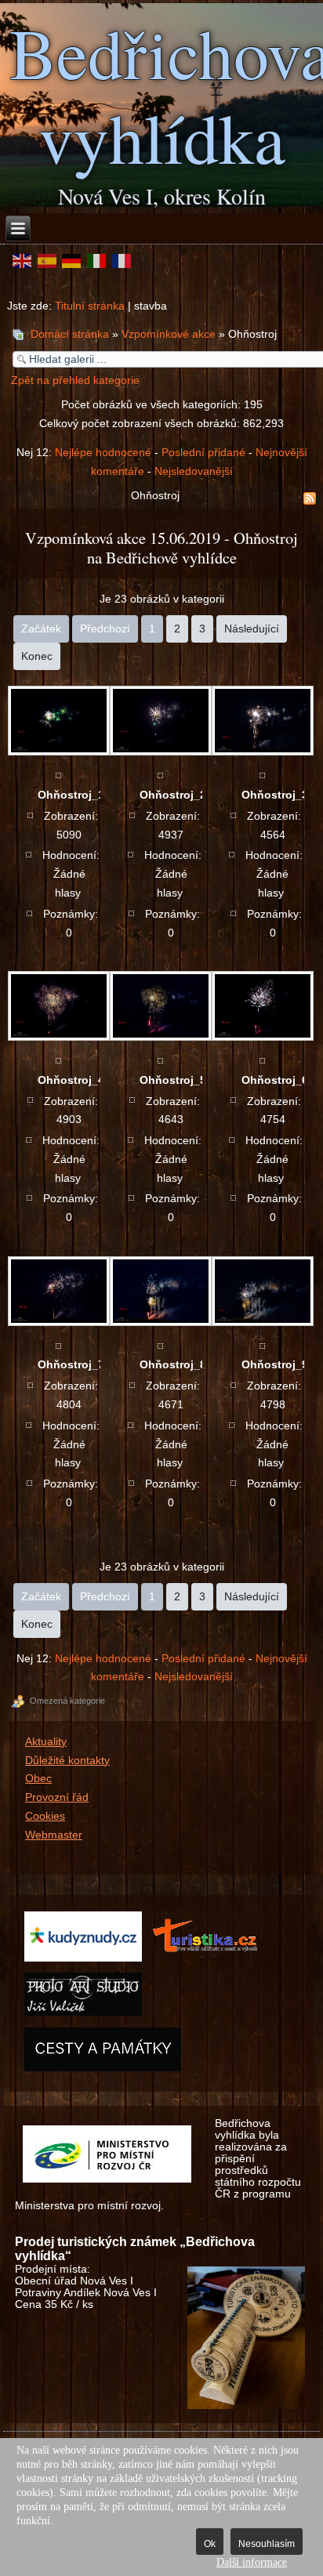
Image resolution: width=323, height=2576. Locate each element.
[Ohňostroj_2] (160, 721)
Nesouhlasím (267, 2544)
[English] (22, 261)
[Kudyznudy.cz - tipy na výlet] (83, 1960)
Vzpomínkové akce (169, 334)
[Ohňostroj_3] (262, 721)
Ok (210, 2544)
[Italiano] (96, 261)
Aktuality (46, 1742)
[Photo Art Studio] (83, 2015)
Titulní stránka (90, 306)
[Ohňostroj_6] (262, 1006)
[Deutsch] (72, 261)
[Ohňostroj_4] (58, 1006)
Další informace (252, 2562)
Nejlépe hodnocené (103, 453)
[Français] (122, 261)
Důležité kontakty (67, 1761)
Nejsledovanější (194, 471)
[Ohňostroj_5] (160, 1006)
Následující (252, 629)
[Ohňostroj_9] (262, 1291)
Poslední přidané (203, 453)
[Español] (47, 261)
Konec (37, 656)
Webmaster (54, 1835)
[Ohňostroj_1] (58, 721)
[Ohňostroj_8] (160, 1291)
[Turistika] (209, 1960)
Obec (38, 1779)
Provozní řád (57, 1797)
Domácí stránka (70, 334)
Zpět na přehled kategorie (75, 380)
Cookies (45, 1816)
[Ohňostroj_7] (58, 1291)
